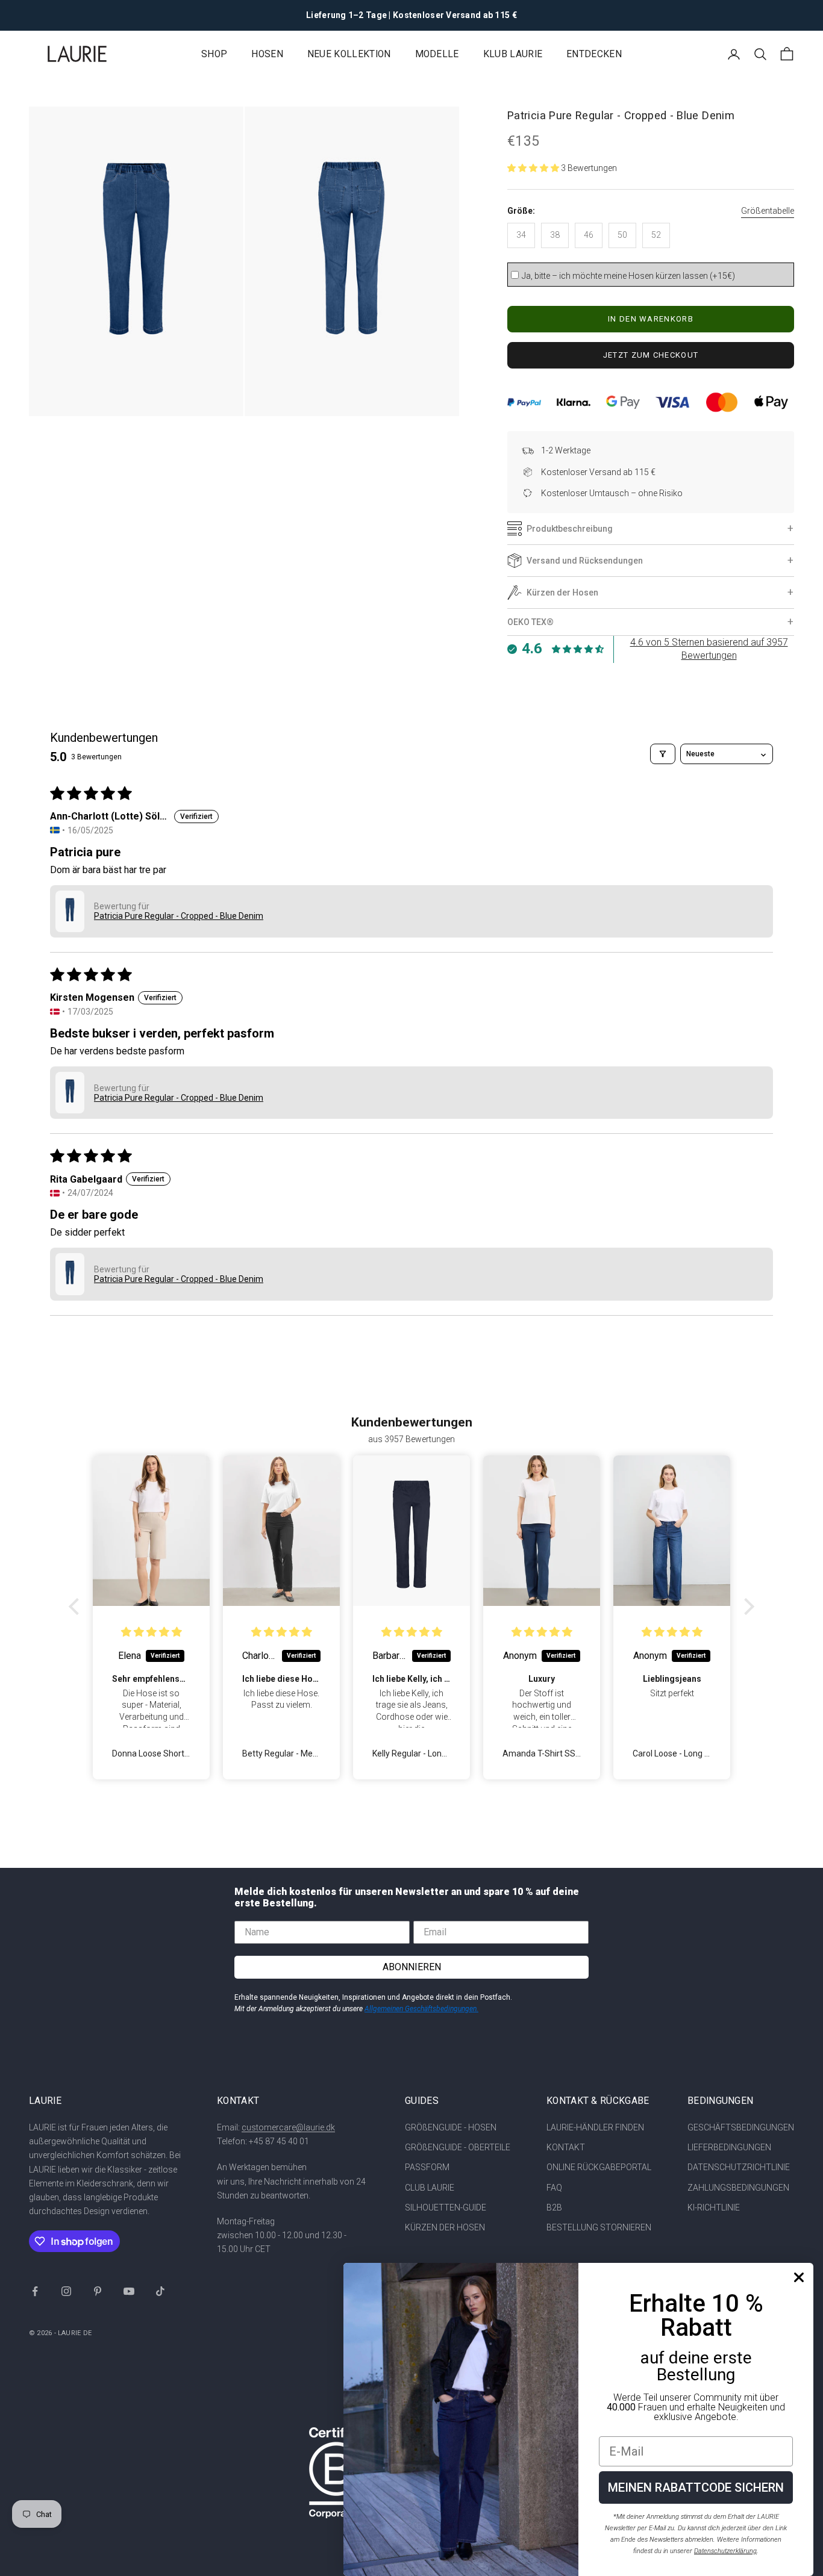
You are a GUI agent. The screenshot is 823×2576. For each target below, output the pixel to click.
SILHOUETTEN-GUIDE (446, 2207)
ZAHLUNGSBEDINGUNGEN (738, 2188)
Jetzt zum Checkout (651, 355)
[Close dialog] (799, 2277)
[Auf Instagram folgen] (66, 2291)
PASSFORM (427, 2167)
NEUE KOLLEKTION (349, 54)
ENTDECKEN (594, 54)
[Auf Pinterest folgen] (98, 2291)
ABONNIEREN (412, 1967)
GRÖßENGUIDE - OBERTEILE (458, 2147)
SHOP (214, 54)
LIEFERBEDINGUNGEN (729, 2147)
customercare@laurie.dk (288, 2127)
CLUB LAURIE (430, 2188)
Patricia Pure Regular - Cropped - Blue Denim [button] (179, 916)
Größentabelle (768, 211)
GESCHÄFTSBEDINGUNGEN (741, 2127)
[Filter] (663, 754)
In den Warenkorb (651, 319)
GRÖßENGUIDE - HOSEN (451, 2127)
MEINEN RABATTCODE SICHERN (696, 2487)
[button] (534, 168)
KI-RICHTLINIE (714, 2207)
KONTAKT (566, 2147)
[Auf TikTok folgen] (160, 2291)
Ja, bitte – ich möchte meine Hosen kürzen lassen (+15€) (628, 276)
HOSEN (267, 54)
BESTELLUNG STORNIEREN (599, 2227)
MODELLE (437, 54)
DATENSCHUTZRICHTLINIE (739, 2167)
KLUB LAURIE (513, 54)
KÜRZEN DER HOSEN (445, 2227)
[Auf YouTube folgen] (129, 2291)
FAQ (554, 2188)
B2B (554, 2207)
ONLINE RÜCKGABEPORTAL (599, 2167)
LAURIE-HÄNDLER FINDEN (595, 2127)
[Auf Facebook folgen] (35, 2291)
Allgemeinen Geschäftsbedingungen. (421, 2009)
